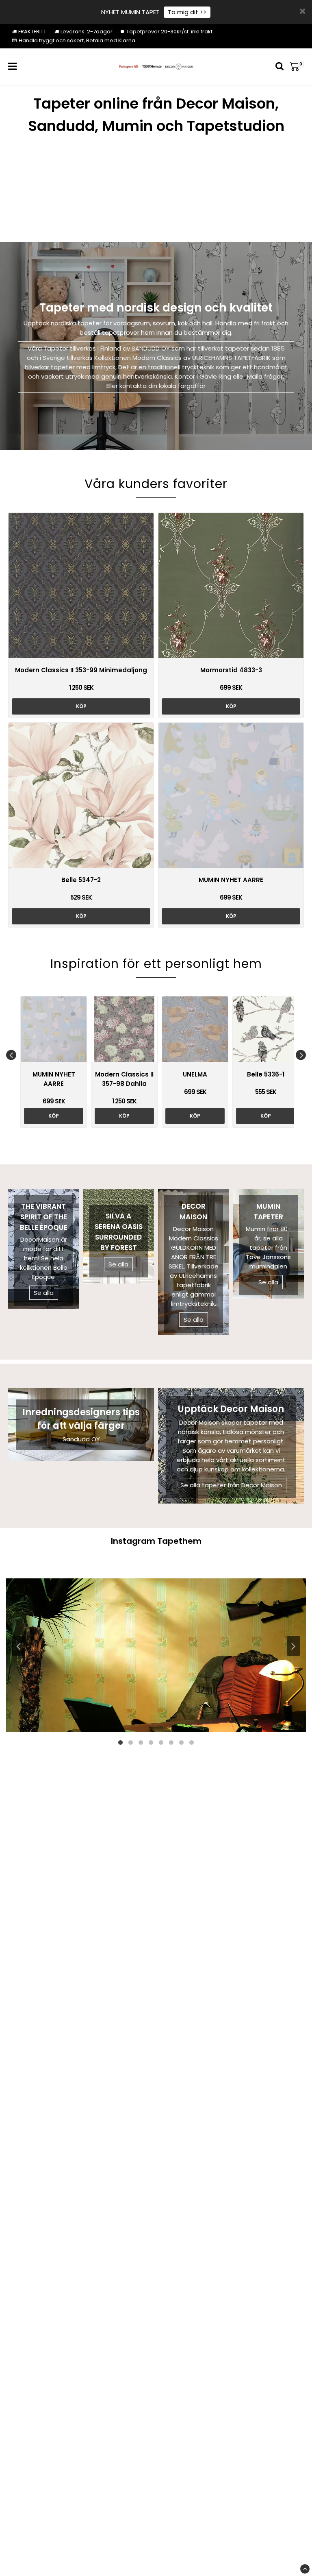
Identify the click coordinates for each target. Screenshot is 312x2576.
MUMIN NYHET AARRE (231, 880)
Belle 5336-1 (266, 1074)
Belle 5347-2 (81, 880)
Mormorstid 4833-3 (231, 670)
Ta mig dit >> (187, 12)
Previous (11, 1055)
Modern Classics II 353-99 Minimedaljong (81, 670)
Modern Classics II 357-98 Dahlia (124, 1079)
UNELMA (195, 1074)
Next (301, 1055)
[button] (297, 67)
